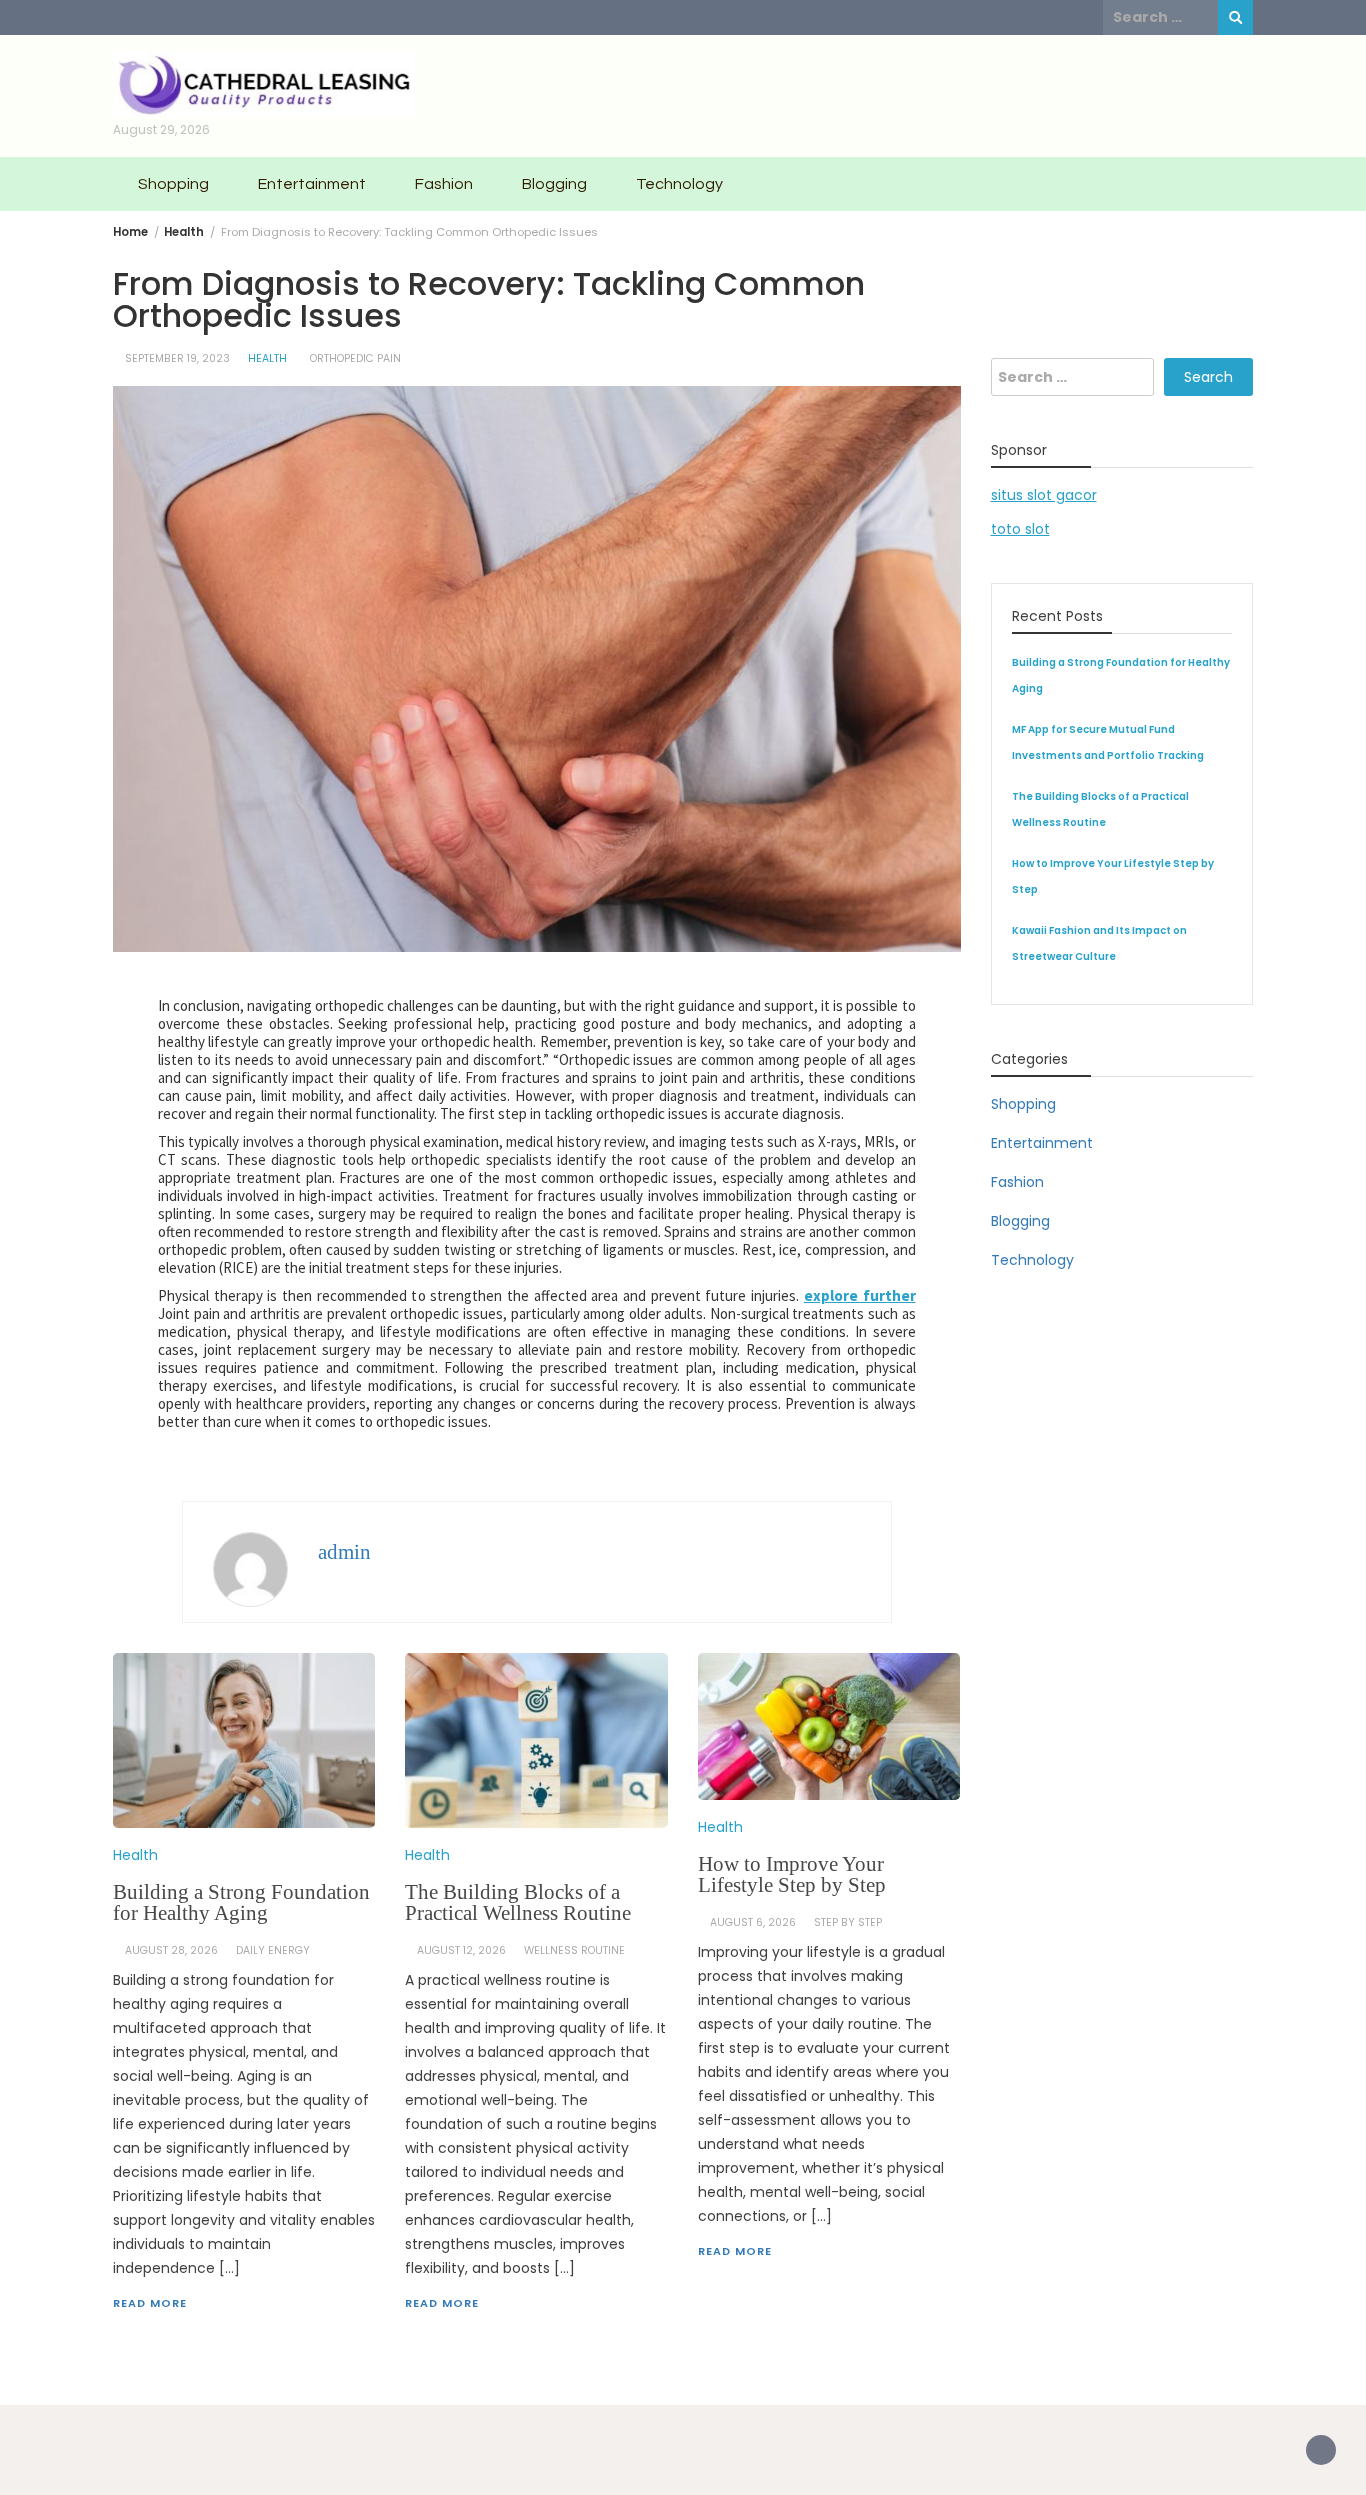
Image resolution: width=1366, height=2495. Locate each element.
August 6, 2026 (753, 1922)
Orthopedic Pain (355, 358)
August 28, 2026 (171, 1950)
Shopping (173, 184)
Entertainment (312, 184)
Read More (150, 2303)
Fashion (444, 184)
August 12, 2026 (461, 1950)
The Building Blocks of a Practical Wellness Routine (518, 1902)
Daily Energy (273, 1950)
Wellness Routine (574, 1950)
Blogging (554, 184)
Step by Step (848, 1922)
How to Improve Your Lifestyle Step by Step (792, 1874)
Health (267, 358)
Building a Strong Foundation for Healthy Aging (241, 1902)
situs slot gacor (1044, 495)
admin (344, 1552)
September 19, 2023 (177, 358)
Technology (679, 184)
